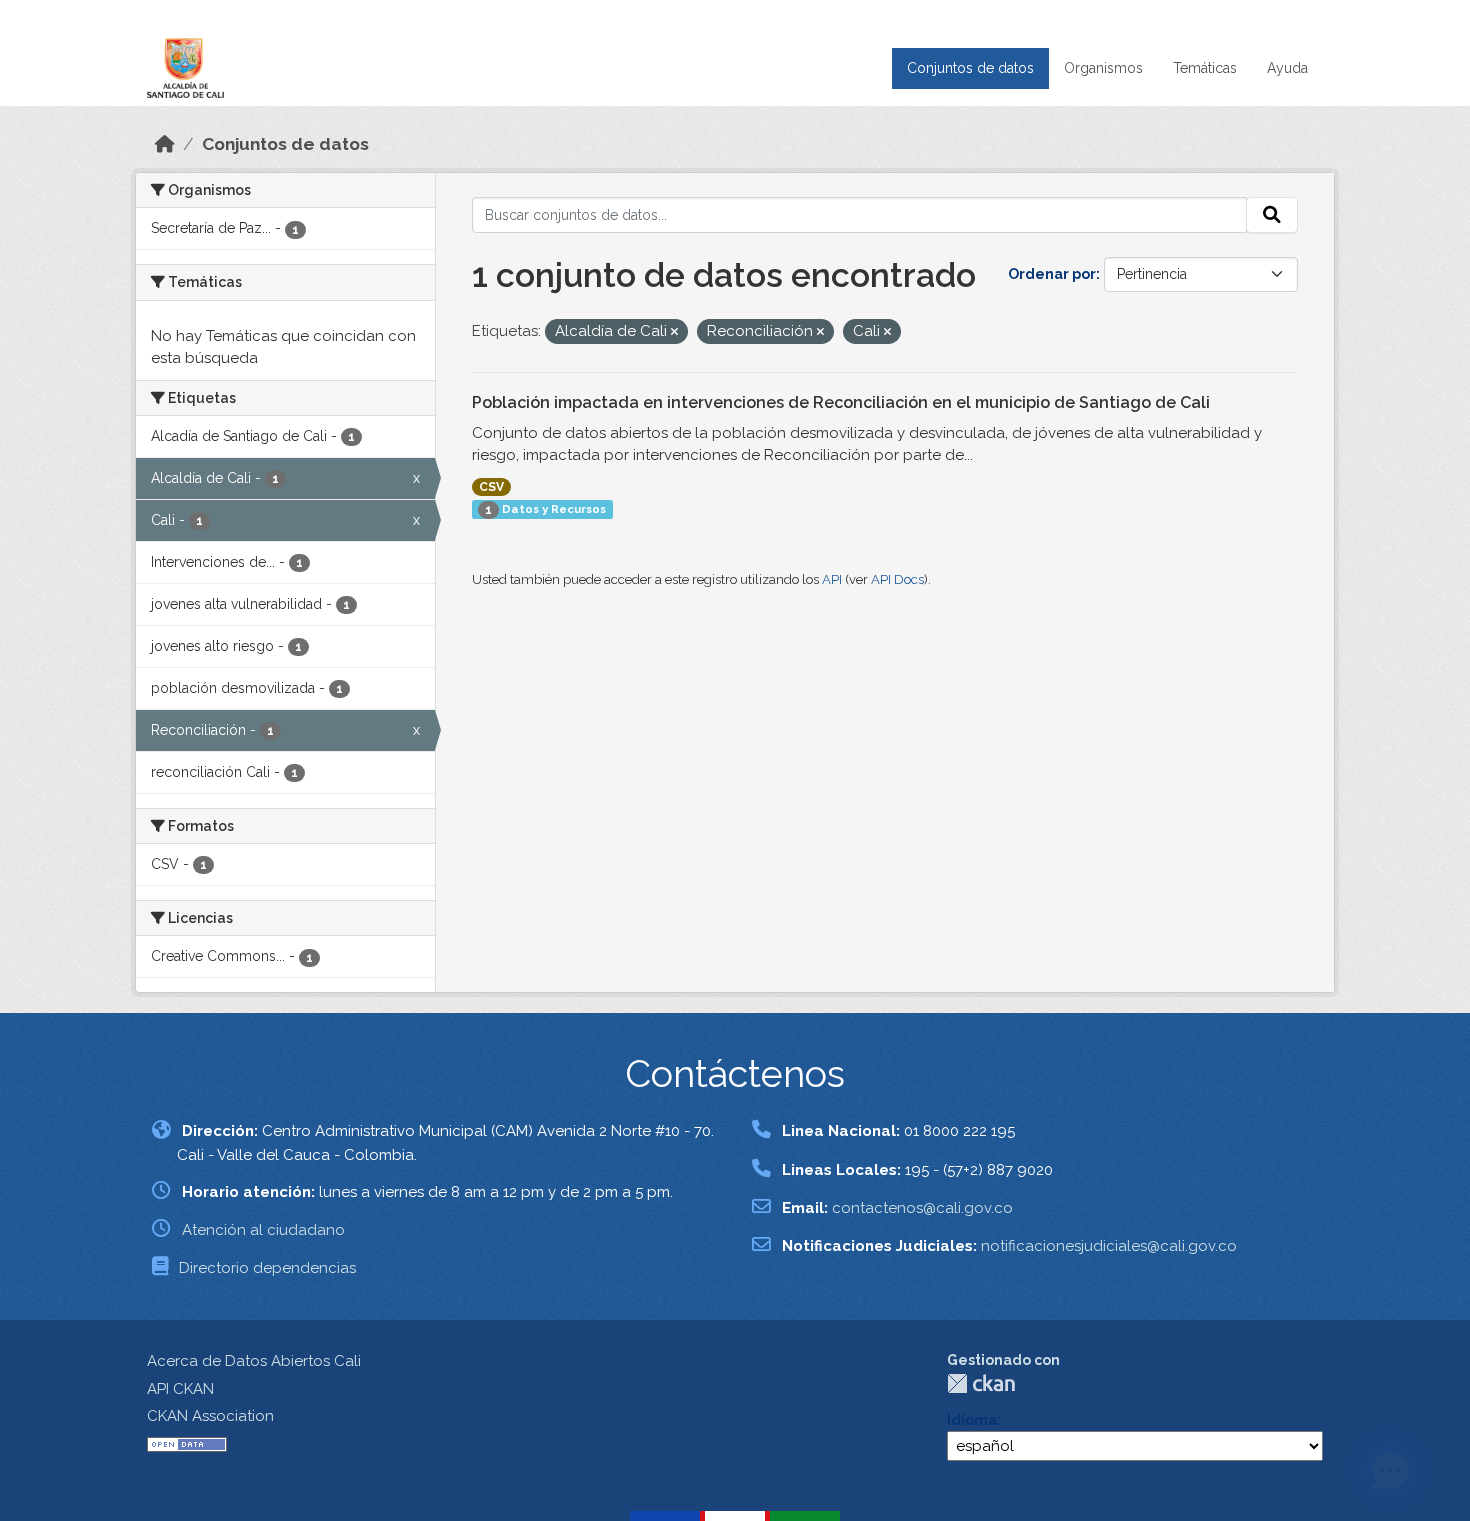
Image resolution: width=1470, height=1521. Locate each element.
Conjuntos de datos (970, 68)
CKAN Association (210, 1416)
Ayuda (1287, 68)
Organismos (1103, 68)
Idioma (972, 1420)
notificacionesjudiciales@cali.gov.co (1109, 1246)
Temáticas (1205, 68)
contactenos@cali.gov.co (922, 1208)
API (832, 579)
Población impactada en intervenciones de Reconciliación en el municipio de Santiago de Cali (841, 402)
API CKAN (180, 1389)
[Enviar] (1272, 215)
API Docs (897, 579)
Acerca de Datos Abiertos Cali (254, 1361)
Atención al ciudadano (263, 1230)
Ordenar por (1052, 274)
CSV (491, 487)
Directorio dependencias (267, 1268)
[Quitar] (674, 332)
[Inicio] (165, 144)
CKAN (981, 1383)
